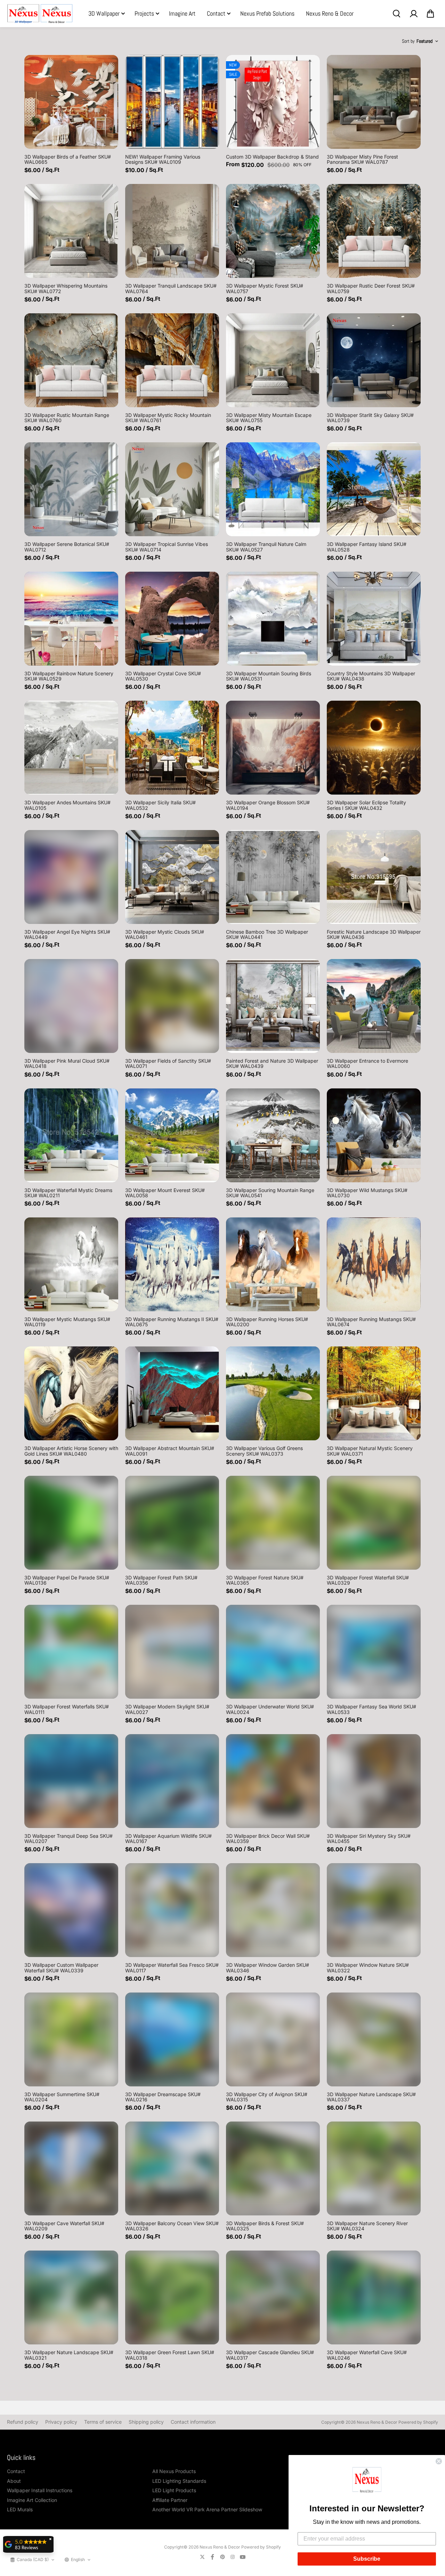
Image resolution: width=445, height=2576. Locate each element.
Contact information (193, 2422)
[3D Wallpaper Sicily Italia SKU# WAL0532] (172, 748)
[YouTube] (243, 2557)
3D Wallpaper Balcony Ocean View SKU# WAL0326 (172, 2226)
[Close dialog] (439, 2461)
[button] (367, 2481)
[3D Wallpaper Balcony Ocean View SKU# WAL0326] (172, 2168)
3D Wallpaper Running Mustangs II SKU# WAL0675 (172, 1322)
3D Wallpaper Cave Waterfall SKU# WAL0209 (64, 2226)
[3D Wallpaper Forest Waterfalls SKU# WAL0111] (71, 1652)
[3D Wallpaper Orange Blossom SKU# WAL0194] (273, 748)
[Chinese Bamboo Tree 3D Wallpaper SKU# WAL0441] (273, 877)
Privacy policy (61, 2422)
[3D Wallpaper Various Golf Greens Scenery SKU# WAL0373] (273, 1393)
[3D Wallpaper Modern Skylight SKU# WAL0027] (172, 1652)
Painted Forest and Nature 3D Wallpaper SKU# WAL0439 (272, 1063)
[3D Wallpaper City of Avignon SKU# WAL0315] (273, 2039)
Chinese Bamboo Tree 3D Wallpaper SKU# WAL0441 (267, 934)
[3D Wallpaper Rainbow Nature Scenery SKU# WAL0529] (71, 619)
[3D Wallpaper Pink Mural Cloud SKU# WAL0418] (71, 1006)
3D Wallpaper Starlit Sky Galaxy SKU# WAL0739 (370, 418)
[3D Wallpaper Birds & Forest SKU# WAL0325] (273, 2168)
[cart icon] (430, 14)
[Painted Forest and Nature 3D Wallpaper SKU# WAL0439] (273, 1006)
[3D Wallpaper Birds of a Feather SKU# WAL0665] (71, 102)
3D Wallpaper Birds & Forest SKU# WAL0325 (265, 2226)
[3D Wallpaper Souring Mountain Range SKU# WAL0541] (273, 1135)
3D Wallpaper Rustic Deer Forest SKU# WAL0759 (371, 288)
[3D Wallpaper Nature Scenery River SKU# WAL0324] (374, 2168)
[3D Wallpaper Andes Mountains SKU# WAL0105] (71, 748)
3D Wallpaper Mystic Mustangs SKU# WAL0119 (67, 1322)
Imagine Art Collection (32, 2500)
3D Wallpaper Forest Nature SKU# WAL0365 (265, 1580)
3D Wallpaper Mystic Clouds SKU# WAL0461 (165, 934)
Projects (144, 13)
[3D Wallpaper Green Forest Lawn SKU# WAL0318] (172, 2297)
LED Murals (20, 2509)
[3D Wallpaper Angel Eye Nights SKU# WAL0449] (71, 877)
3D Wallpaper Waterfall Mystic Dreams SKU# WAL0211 (68, 1193)
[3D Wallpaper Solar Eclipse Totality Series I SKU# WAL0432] (374, 748)
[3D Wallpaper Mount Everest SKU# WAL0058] (172, 1135)
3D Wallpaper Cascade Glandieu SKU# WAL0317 (270, 2355)
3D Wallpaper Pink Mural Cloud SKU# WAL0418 (67, 1063)
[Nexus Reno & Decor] (40, 14)
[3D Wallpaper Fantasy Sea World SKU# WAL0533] (374, 1652)
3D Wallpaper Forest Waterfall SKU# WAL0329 (368, 1580)
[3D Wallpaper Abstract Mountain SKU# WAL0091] (172, 1393)
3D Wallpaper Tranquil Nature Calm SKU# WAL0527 (266, 547)
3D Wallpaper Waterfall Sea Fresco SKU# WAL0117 (172, 1967)
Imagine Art (182, 13)
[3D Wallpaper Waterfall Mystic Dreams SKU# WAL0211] (71, 1135)
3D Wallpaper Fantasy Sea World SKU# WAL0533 (371, 1709)
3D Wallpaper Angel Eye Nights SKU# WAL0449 (67, 934)
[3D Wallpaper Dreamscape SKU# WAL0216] (172, 2039)
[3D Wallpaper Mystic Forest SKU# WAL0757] (273, 231)
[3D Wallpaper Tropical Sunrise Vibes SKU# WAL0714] (172, 489)
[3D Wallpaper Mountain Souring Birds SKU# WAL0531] (273, 619)
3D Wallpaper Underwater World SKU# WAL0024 (270, 1709)
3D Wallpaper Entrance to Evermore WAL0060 (367, 1063)
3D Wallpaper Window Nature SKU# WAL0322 (368, 1967)
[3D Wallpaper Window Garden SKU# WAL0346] (273, 1910)
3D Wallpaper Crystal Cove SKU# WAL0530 (163, 676)
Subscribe (367, 2559)
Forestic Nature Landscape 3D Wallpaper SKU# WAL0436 (374, 934)
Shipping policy (146, 2422)
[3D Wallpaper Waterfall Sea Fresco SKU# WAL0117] (172, 1910)
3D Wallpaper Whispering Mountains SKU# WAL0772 (66, 288)
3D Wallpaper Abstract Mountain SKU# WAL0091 (170, 1451)
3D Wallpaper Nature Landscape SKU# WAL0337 (371, 2097)
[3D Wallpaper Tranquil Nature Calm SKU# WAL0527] (273, 489)
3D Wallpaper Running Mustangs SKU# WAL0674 (371, 1322)
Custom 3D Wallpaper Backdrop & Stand (272, 157)
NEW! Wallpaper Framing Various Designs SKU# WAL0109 (163, 159)
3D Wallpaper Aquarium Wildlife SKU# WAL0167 (168, 1838)
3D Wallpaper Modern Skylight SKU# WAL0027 (167, 1709)
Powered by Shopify (418, 2422)
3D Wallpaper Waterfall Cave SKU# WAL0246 (367, 2355)
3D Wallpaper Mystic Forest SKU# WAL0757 (265, 288)
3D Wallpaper (104, 13)
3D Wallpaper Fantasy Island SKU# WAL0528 (367, 547)
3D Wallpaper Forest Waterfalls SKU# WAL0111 (67, 1709)
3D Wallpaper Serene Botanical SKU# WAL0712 (67, 547)
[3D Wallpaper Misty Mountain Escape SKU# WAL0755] (273, 360)
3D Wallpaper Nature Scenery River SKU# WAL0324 (367, 2226)
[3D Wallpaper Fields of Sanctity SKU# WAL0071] (172, 1006)
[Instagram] (233, 2557)
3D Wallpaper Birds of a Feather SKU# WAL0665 (68, 159)
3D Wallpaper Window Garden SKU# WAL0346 (268, 1967)
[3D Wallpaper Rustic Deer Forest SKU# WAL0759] (374, 231)
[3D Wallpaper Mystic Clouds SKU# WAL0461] (172, 877)
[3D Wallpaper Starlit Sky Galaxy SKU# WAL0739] (374, 360)
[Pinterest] (222, 2557)
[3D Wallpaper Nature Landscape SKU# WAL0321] (71, 2297)
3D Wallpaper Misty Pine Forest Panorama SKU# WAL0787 (362, 159)
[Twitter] (202, 2557)
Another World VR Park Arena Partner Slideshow (207, 2509)
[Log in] (413, 14)
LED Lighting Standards (179, 2481)
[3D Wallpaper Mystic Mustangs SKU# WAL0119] (71, 1264)
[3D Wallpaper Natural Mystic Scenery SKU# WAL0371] (374, 1393)
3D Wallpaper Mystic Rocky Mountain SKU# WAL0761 (168, 418)
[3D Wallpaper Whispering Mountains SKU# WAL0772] (71, 231)
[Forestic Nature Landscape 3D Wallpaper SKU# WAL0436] (374, 877)
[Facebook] (212, 2557)
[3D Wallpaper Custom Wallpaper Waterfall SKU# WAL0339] (71, 1910)
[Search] (396, 14)
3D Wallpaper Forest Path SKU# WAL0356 (161, 1580)
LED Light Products (174, 2490)
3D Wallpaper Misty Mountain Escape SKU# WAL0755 (269, 418)
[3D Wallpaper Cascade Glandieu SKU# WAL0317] (273, 2297)
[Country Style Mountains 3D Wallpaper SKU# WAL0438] (374, 619)
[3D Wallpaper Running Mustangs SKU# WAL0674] (374, 1264)
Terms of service (103, 2422)
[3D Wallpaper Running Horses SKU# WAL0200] (273, 1264)
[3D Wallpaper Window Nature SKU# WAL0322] (374, 1910)
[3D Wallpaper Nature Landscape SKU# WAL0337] (374, 2039)
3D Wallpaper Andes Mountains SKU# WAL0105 (67, 805)
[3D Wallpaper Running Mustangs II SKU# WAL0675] (172, 1264)
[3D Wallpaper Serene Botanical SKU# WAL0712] (71, 489)
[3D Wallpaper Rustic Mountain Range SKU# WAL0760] (71, 360)
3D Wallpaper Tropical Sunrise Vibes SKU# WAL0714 (167, 547)
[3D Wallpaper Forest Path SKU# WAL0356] (172, 1523)
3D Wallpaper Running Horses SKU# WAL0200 (267, 1322)
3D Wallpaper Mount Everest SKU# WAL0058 (165, 1193)
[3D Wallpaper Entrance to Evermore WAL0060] (374, 1006)
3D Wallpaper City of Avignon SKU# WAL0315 (267, 2097)
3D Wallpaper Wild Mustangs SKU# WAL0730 (367, 1193)
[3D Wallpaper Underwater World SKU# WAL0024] (273, 1652)
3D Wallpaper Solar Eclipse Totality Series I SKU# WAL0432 (366, 805)
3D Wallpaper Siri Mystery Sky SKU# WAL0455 (369, 1838)
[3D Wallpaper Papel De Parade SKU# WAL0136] (71, 1523)
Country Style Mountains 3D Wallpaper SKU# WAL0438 (371, 676)
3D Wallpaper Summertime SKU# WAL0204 (62, 2097)
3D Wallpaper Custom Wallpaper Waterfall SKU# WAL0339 (61, 1967)
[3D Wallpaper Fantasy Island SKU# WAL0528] (374, 489)
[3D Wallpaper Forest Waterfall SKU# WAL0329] (374, 1523)
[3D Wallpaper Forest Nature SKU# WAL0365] (273, 1523)
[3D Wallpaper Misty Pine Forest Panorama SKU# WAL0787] (374, 102)
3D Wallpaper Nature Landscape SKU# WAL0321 (69, 2355)
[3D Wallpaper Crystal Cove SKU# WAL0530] (172, 619)
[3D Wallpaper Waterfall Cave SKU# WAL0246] (374, 2297)
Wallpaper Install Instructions (40, 2490)
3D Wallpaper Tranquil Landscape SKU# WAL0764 (171, 288)
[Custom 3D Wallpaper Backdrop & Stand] (273, 102)
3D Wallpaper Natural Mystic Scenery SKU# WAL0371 (370, 1451)
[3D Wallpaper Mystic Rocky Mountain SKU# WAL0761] (172, 360)
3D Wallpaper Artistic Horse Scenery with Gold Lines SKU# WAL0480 (71, 1451)
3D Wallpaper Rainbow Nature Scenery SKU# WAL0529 (69, 676)
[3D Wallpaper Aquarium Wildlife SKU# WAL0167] (172, 1781)
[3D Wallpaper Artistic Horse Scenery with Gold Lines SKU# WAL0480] (71, 1393)
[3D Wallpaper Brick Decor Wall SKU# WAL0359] (273, 1781)
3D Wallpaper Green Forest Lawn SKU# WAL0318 (170, 2355)
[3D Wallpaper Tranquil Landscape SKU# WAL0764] (172, 231)
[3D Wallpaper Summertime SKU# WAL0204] (71, 2039)
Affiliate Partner (170, 2500)
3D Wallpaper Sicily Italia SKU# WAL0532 (160, 805)
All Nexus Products (174, 2471)
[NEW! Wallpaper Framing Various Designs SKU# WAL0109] (172, 102)
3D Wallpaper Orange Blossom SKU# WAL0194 (268, 805)
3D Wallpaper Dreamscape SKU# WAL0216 (163, 2097)
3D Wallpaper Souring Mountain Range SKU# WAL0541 (270, 1193)
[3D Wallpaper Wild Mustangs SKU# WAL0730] (374, 1135)
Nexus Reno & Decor (330, 13)
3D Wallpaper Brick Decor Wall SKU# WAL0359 (268, 1838)
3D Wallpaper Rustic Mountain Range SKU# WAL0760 (67, 418)
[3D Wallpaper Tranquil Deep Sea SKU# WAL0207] (71, 1781)
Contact (216, 13)
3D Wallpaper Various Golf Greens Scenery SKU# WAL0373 (264, 1451)
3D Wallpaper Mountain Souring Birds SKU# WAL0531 (269, 676)
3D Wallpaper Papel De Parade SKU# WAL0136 (67, 1580)
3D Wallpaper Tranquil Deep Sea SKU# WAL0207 (68, 1838)
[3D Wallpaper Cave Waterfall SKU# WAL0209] (71, 2168)
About (14, 2481)
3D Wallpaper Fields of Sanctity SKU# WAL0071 (168, 1063)
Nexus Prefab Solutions (267, 13)
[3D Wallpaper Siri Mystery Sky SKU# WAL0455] (374, 1781)
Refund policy (23, 2422)
